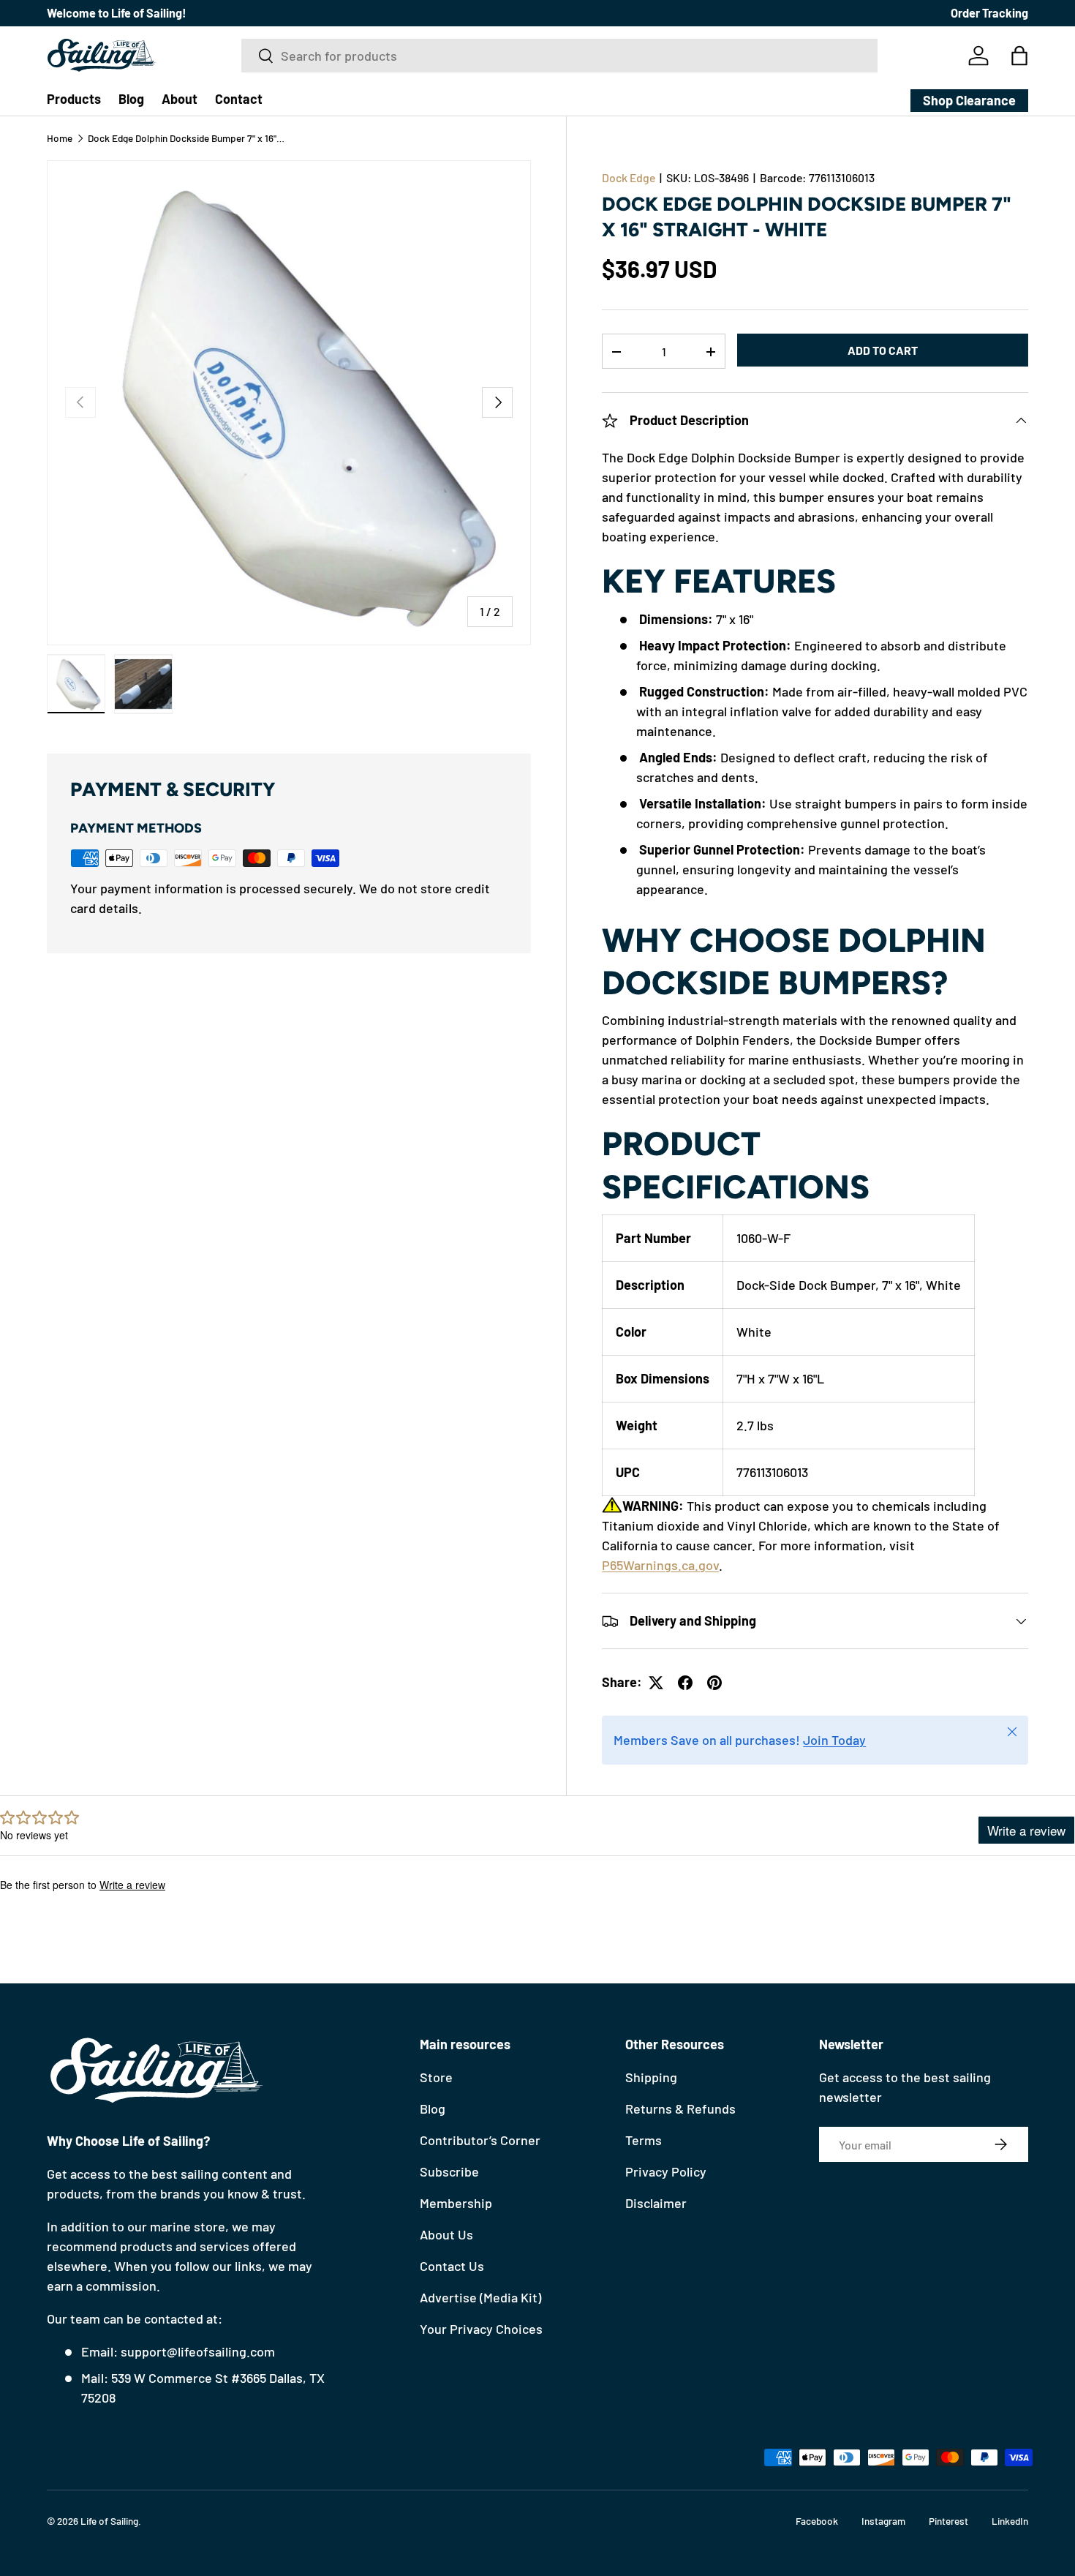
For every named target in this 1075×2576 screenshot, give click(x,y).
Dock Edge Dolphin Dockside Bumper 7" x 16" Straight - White (186, 138)
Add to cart (883, 350)
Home (60, 138)
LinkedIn (1010, 2521)
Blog (131, 99)
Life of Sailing (109, 2521)
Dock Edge (629, 177)
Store (436, 2077)
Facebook (817, 2521)
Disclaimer (656, 2203)
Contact (239, 99)
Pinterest (948, 2521)
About (180, 99)
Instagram (883, 2521)
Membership (456, 2203)
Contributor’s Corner (480, 2140)
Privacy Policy (666, 2171)
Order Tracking (989, 13)
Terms (644, 2140)
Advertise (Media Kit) (480, 2297)
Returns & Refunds (680, 2109)
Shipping (651, 2077)
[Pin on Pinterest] (714, 1683)
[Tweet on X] (656, 1683)
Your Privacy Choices (481, 2329)
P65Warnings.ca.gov (660, 1566)
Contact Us (452, 2266)
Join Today (834, 1741)
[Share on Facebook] (685, 1683)
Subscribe (449, 2171)
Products (74, 99)
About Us (446, 2234)
